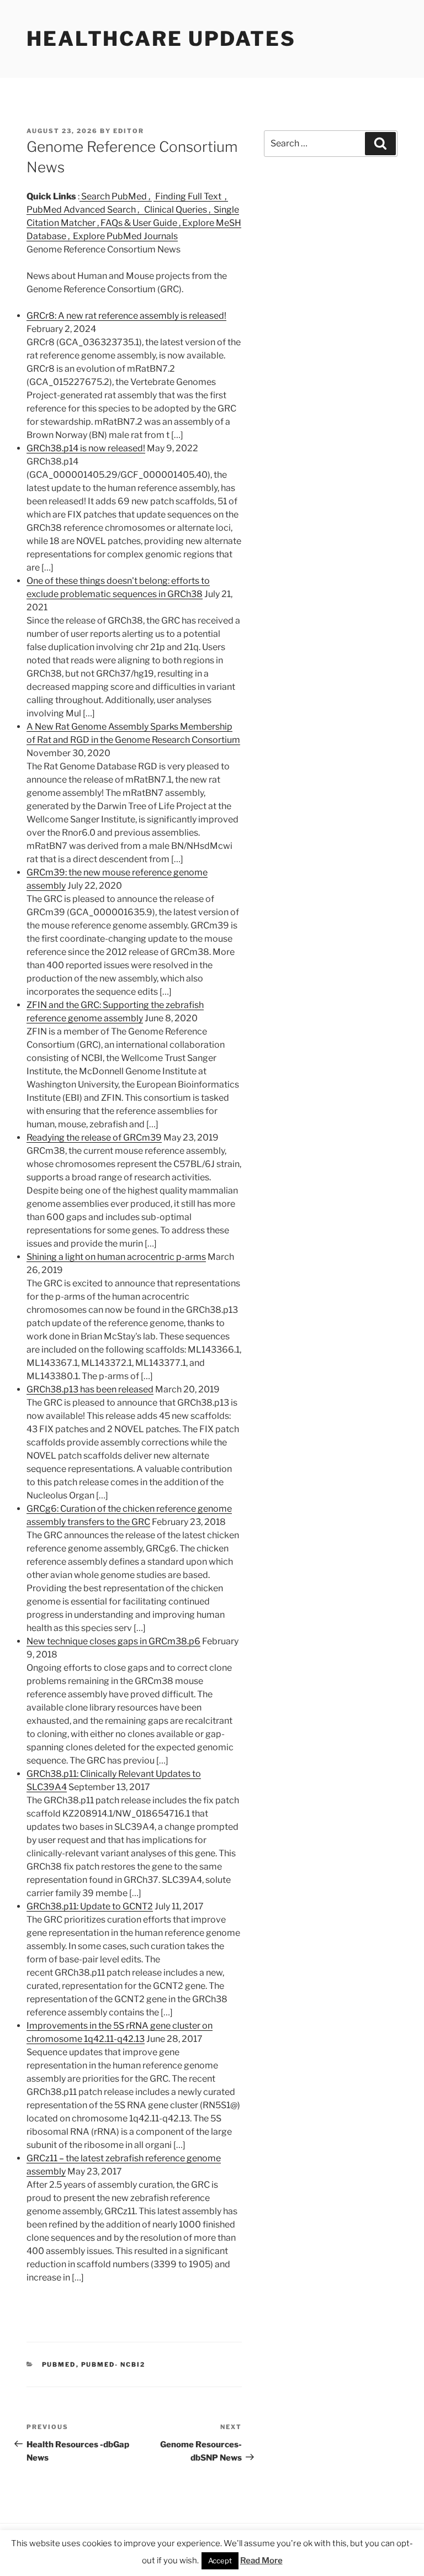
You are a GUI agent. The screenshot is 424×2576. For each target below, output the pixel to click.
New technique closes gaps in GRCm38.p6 (113, 1641)
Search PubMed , (116, 196)
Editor (129, 131)
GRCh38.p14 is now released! (86, 448)
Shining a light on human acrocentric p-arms (116, 1257)
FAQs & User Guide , (141, 223)
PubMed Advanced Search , (84, 210)
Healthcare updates (161, 39)
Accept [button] (220, 2561)
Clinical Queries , (177, 210)
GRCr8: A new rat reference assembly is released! (126, 316)
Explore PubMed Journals (124, 236)
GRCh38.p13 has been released (90, 1389)
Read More (261, 2561)
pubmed (59, 2364)
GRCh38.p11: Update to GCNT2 (90, 1906)
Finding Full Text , (191, 196)
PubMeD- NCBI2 (113, 2364)
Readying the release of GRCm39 (94, 1137)
